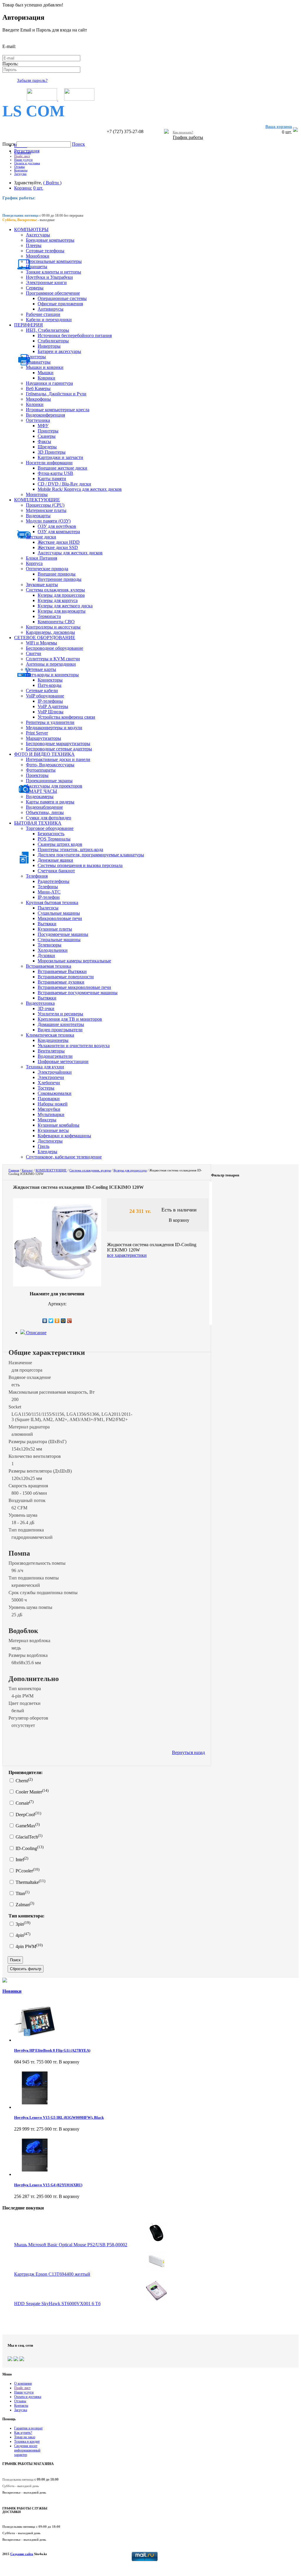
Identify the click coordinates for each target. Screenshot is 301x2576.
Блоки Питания (41, 558)
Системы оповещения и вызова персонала (80, 865)
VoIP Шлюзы (51, 712)
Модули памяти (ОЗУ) (48, 521)
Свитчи (34, 653)
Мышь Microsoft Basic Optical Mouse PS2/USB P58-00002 (71, 2245)
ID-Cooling (29, 1848)
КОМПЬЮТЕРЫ (31, 229)
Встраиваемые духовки (61, 982)
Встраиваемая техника (49, 966)
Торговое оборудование (50, 828)
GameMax (27, 1826)
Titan (22, 1893)
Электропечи (51, 1077)
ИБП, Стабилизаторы (47, 330)
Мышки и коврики (45, 367)
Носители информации (49, 463)
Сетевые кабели (42, 691)
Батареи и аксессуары (59, 351)
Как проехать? (183, 132)
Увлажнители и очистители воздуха (74, 1046)
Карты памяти (52, 479)
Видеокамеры (40, 796)
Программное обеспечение (53, 293)
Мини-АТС (49, 892)
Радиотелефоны (53, 881)
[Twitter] (51, 1321)
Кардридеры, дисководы (50, 632)
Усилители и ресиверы (60, 1014)
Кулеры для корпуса (58, 600)
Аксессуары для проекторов (54, 786)
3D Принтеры (52, 452)
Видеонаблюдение (44, 807)
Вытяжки (47, 924)
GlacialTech (28, 1837)
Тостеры (46, 1088)
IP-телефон (49, 897)
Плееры (34, 245)
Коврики (46, 378)
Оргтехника (38, 420)
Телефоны (48, 887)
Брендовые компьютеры (50, 240)
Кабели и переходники (49, 320)
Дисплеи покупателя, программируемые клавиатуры (91, 855)
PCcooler (27, 1871)
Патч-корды (50, 685)
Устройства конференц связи (66, 717)
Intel (21, 1860)
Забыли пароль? (32, 80)
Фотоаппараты (41, 770)
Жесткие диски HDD (59, 542)
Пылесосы (48, 908)
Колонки (35, 404)
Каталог (27, 1170)
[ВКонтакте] (45, 1321)
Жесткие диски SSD (58, 547)
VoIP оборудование (45, 696)
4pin (22, 1935)
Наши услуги (23, 160)
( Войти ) (52, 183)
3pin (22, 1924)
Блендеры (47, 1152)
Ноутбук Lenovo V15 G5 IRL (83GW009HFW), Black (59, 2117)
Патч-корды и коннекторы (52, 675)
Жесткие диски (41, 537)
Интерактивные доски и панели (58, 759)
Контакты (21, 170)
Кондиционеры (53, 1040)
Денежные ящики (55, 860)
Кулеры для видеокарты (62, 611)
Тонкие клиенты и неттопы (53, 272)
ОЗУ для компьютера (59, 532)
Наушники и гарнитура (49, 383)
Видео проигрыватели (60, 1030)
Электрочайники (55, 1072)
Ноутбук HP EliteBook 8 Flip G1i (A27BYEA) (52, 2050)
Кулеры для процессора (61, 595)
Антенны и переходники (51, 664)
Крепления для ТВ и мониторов (70, 1019)
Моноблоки (38, 256)
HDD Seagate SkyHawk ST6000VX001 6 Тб (57, 2304)
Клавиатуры (38, 362)
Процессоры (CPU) (45, 505)
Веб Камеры (38, 388)
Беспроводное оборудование (55, 648)
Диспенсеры (50, 1141)
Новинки (12, 1991)
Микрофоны (38, 399)
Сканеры (47, 436)
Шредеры (47, 447)
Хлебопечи (49, 1083)
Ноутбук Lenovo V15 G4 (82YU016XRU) (48, 2185)
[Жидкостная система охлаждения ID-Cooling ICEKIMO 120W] (57, 1285)
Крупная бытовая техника (52, 902)
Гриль (44, 1146)
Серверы (35, 288)
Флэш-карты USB (55, 473)
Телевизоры (50, 945)
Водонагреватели (55, 1056)
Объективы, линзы (45, 812)
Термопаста (49, 616)
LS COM (34, 111)
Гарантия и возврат (28, 2428)
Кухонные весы (53, 1130)
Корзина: (23, 188)
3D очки (46, 1008)
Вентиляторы (51, 1051)
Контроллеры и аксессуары (53, 627)
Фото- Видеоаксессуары (50, 765)
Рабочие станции (43, 314)
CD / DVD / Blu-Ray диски (64, 484)
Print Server (37, 733)
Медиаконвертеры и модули (54, 728)
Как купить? (23, 2433)
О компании (22, 152)
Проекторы (37, 775)
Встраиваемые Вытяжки (62, 971)
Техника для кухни (45, 1067)
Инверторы (49, 346)
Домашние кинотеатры (61, 1024)
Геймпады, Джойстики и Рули (56, 394)
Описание (36, 1333)
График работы (188, 137)
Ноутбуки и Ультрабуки (49, 277)
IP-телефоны (50, 701)
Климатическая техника (50, 1035)
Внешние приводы (57, 574)
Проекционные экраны (49, 781)
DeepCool (28, 1815)
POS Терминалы (54, 839)
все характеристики (127, 1255)
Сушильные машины (59, 913)
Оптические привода (47, 569)
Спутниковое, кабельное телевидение (64, 1157)
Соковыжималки (55, 1093)
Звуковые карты (42, 585)
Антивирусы (51, 309)
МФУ (43, 426)
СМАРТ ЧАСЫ (41, 791)
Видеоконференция (45, 415)
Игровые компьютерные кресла (58, 410)
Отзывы (19, 167)
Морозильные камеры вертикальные (74, 961)
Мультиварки (51, 1114)
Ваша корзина (279, 127)
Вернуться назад (188, 1752)
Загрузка (20, 174)
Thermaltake (30, 1882)
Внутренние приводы (60, 579)
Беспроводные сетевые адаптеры (59, 749)
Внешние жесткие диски (62, 468)
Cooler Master (31, 1792)
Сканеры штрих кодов (60, 844)
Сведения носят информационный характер (27, 2450)
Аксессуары (38, 235)
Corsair (24, 1803)
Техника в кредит (27, 2441)
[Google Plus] (70, 1321)
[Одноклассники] (57, 1321)
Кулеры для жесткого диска (65, 606)
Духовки (46, 955)
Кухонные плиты (55, 929)
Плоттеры (36, 357)
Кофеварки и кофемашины (64, 1136)
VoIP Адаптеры (53, 706)
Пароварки (49, 1099)
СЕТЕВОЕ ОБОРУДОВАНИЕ (45, 638)
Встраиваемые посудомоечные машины (78, 993)
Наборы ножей (53, 1104)
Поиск (9, 144)
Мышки (46, 373)
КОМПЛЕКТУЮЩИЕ (37, 500)
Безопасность (51, 834)
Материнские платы (46, 510)
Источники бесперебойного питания (75, 335)
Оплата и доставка (27, 163)
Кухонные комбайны (58, 1125)
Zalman (24, 1905)
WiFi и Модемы (41, 643)
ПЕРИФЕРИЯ (29, 325)
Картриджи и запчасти (60, 457)
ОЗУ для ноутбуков (57, 526)
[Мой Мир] (63, 1321)
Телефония (37, 876)
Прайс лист (22, 156)
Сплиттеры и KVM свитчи (53, 659)
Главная (14, 1170)
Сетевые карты (41, 669)
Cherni (24, 1781)
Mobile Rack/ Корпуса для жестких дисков (80, 489)
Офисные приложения (60, 304)
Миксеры (47, 1120)
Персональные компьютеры (54, 261)
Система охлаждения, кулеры (55, 590)
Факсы (44, 441)
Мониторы (37, 494)
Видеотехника (40, 1003)
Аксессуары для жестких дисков (70, 553)
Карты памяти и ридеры (50, 802)
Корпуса (34, 563)
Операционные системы (62, 298)
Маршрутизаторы (44, 738)
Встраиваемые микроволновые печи (74, 987)
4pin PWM (29, 1946)
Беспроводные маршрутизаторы (58, 744)
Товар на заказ (25, 2437)
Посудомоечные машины (63, 934)
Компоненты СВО (56, 622)
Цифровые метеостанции (63, 1061)
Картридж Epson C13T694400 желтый (52, 2274)
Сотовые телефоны (45, 251)
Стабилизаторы (53, 341)
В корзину (179, 1220)
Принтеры (48, 431)
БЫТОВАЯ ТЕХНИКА (38, 823)
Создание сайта (22, 2554)
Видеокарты (38, 516)
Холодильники (53, 950)
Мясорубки (49, 1109)
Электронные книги (46, 282)
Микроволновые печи (60, 918)
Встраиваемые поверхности (66, 977)
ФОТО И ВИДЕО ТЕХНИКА (44, 754)
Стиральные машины (59, 940)
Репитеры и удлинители (50, 722)
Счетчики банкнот (56, 871)
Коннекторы (50, 680)
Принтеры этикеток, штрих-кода (70, 849)
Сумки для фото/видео (49, 818)
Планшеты (37, 267)
